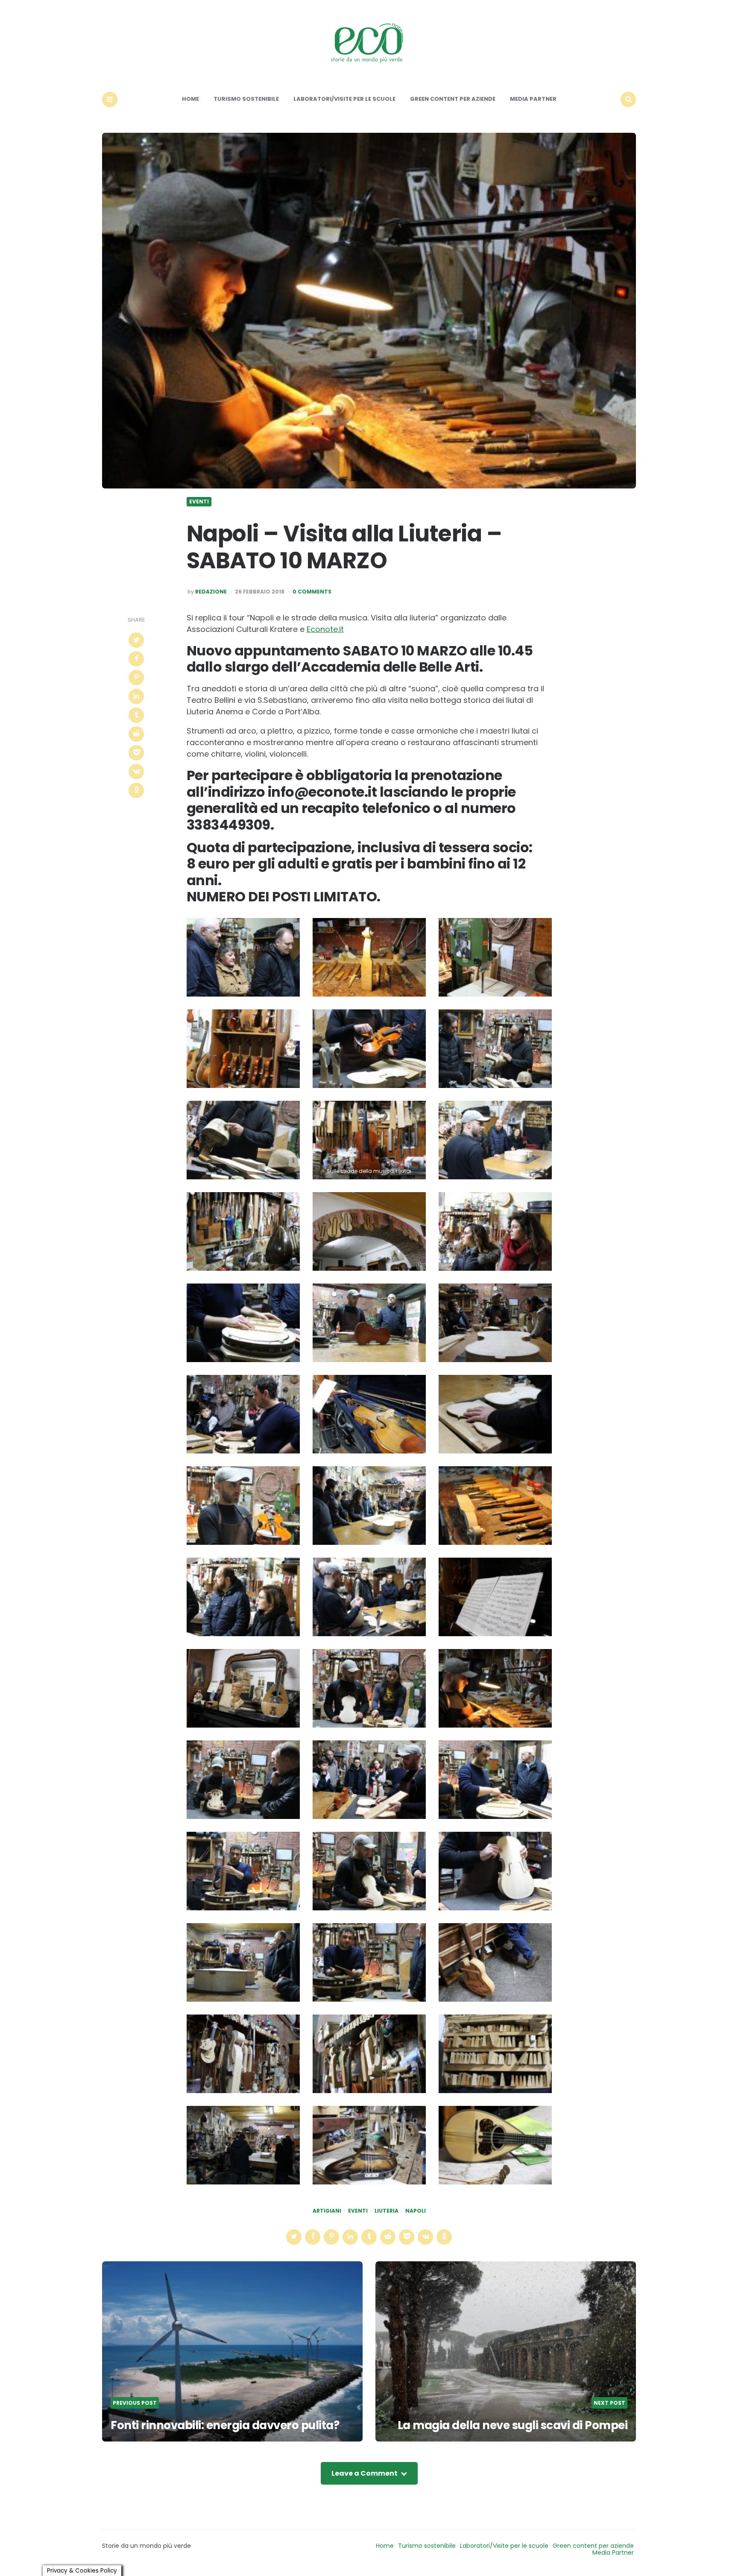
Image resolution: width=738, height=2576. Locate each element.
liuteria (387, 2211)
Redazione (211, 592)
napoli (416, 2211)
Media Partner (533, 99)
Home (190, 99)
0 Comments (312, 592)
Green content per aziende (453, 99)
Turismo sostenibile (246, 99)
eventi (358, 2211)
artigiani (327, 2211)
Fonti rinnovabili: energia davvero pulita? (225, 2425)
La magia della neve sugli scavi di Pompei (513, 2425)
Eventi (199, 502)
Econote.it (325, 629)
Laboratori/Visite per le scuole (344, 99)
